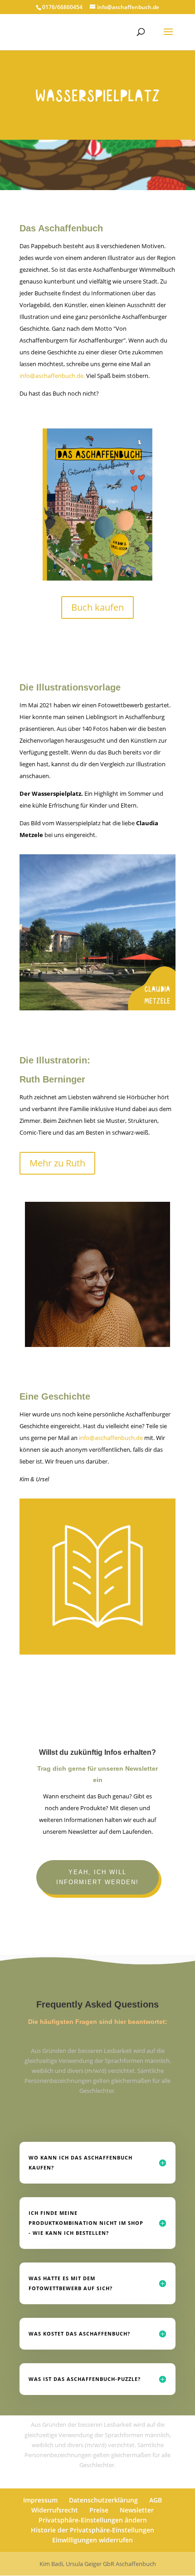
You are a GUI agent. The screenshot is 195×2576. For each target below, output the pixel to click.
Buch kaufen (97, 607)
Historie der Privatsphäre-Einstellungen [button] (93, 2530)
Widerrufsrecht (55, 2510)
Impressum (40, 2500)
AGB (156, 2500)
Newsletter (137, 2510)
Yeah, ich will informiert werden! (97, 1877)
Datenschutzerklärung (103, 2500)
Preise (99, 2510)
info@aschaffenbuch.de (111, 1438)
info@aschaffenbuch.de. (53, 376)
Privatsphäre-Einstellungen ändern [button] (93, 2520)
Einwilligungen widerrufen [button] (93, 2540)
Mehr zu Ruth (57, 1163)
